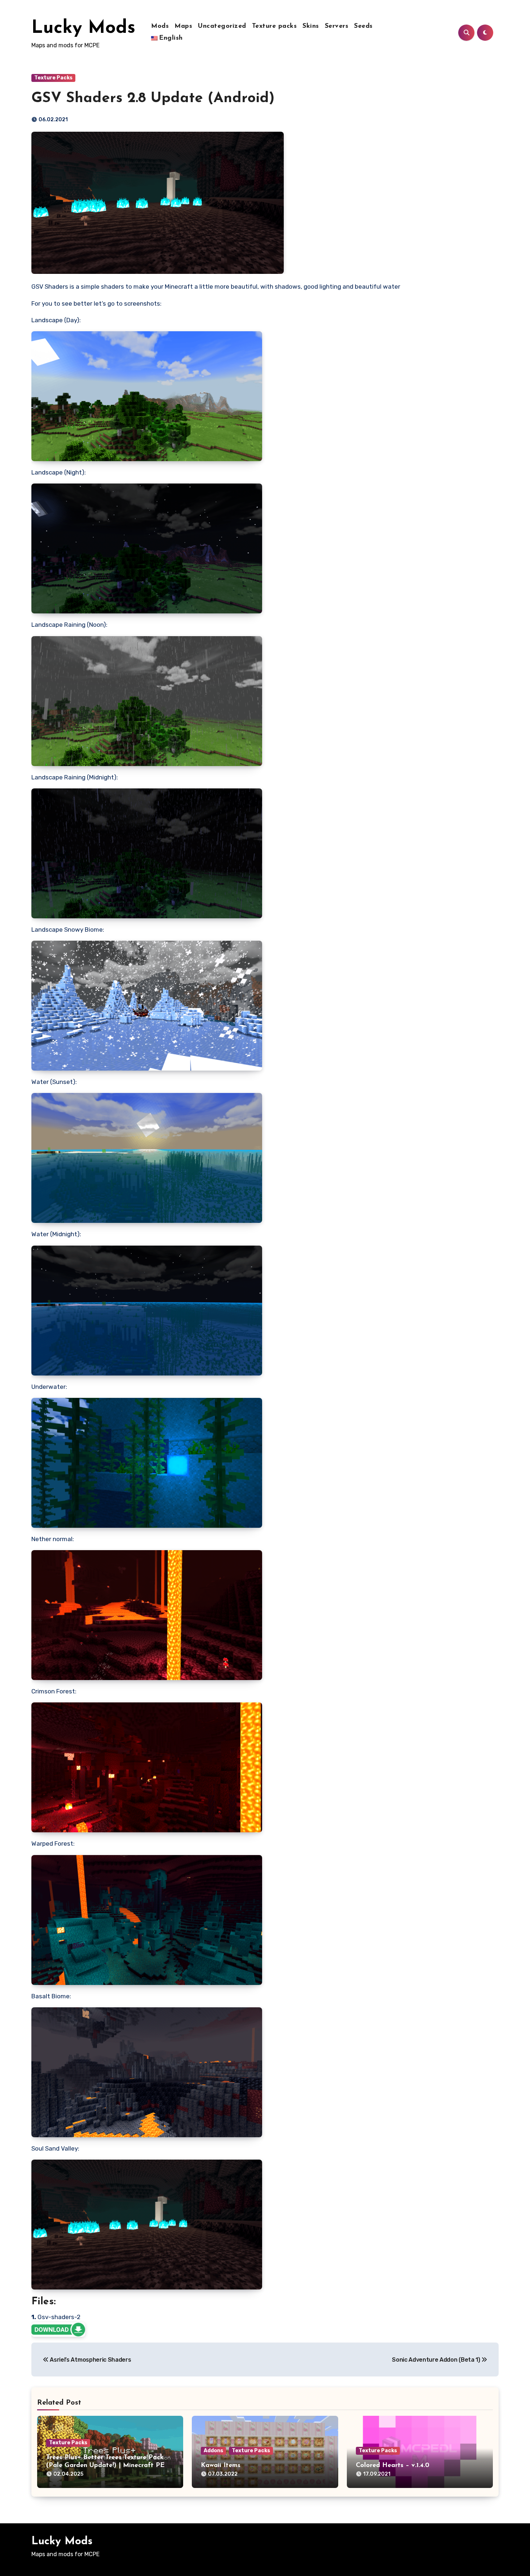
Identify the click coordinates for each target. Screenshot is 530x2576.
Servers (337, 26)
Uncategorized (222, 26)
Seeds (363, 26)
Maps (183, 26)
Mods (160, 26)
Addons (213, 2451)
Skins (311, 26)
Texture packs (275, 26)
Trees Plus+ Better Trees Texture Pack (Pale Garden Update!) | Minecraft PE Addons (105, 2465)
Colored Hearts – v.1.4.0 (393, 2466)
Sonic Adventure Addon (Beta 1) (437, 2360)
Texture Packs (53, 78)
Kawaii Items (221, 2466)
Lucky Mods (83, 28)
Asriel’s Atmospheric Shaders (90, 2360)
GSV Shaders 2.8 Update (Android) (153, 99)
